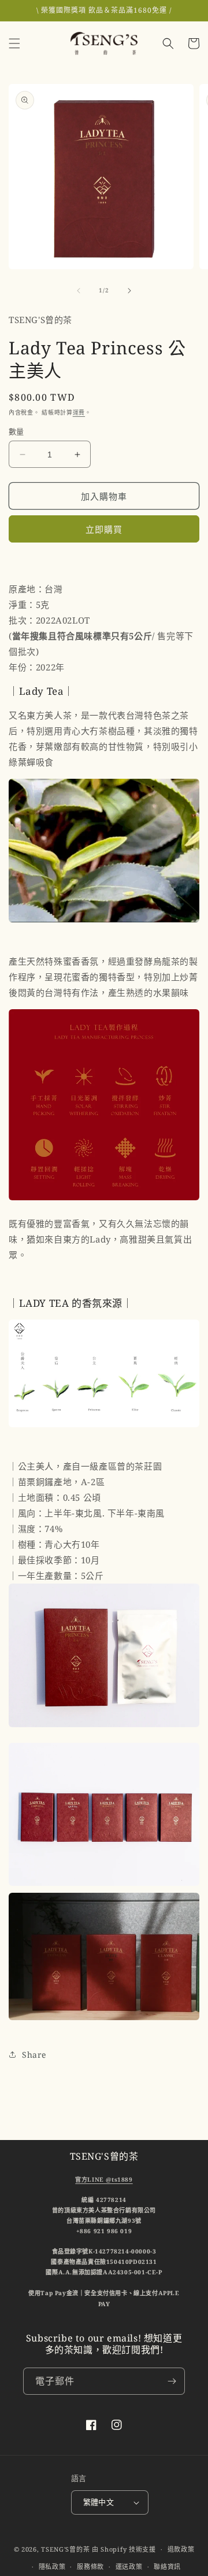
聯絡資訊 (167, 2566)
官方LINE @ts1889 (104, 2179)
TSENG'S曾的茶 (65, 2549)
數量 (16, 431)
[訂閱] (172, 2381)
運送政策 (129, 2566)
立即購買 (104, 529)
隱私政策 (52, 2566)
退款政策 (181, 2549)
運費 (79, 412)
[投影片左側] (79, 291)
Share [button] (34, 2055)
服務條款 (90, 2566)
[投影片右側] (129, 291)
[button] (14, 43)
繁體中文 (99, 2502)
